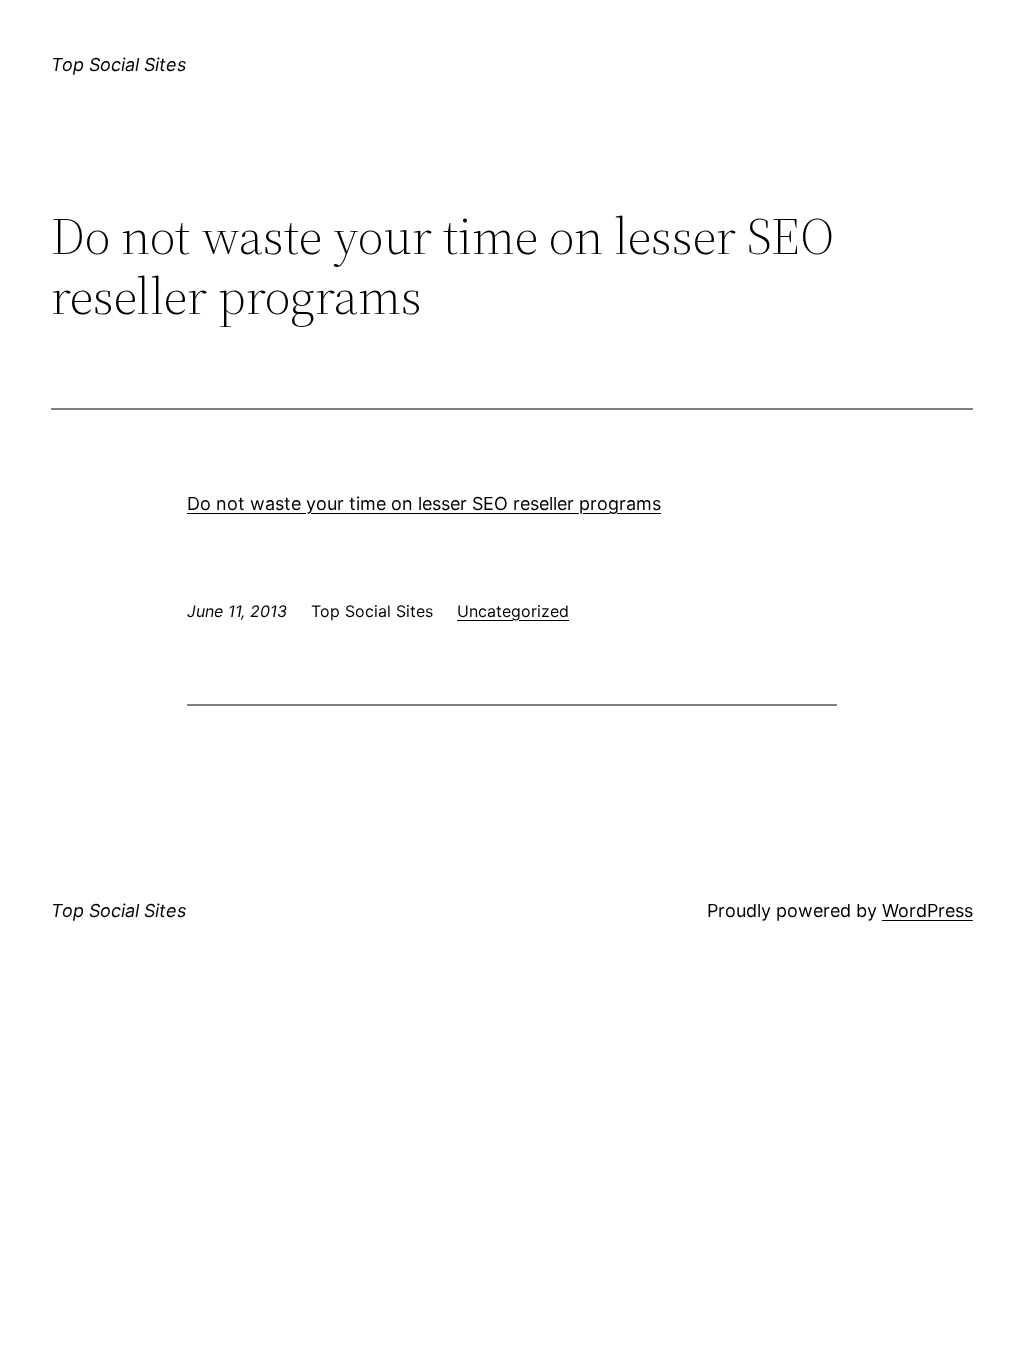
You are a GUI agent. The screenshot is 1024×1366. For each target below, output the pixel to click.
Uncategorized (513, 611)
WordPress (927, 910)
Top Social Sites (118, 64)
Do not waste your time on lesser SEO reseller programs (424, 503)
